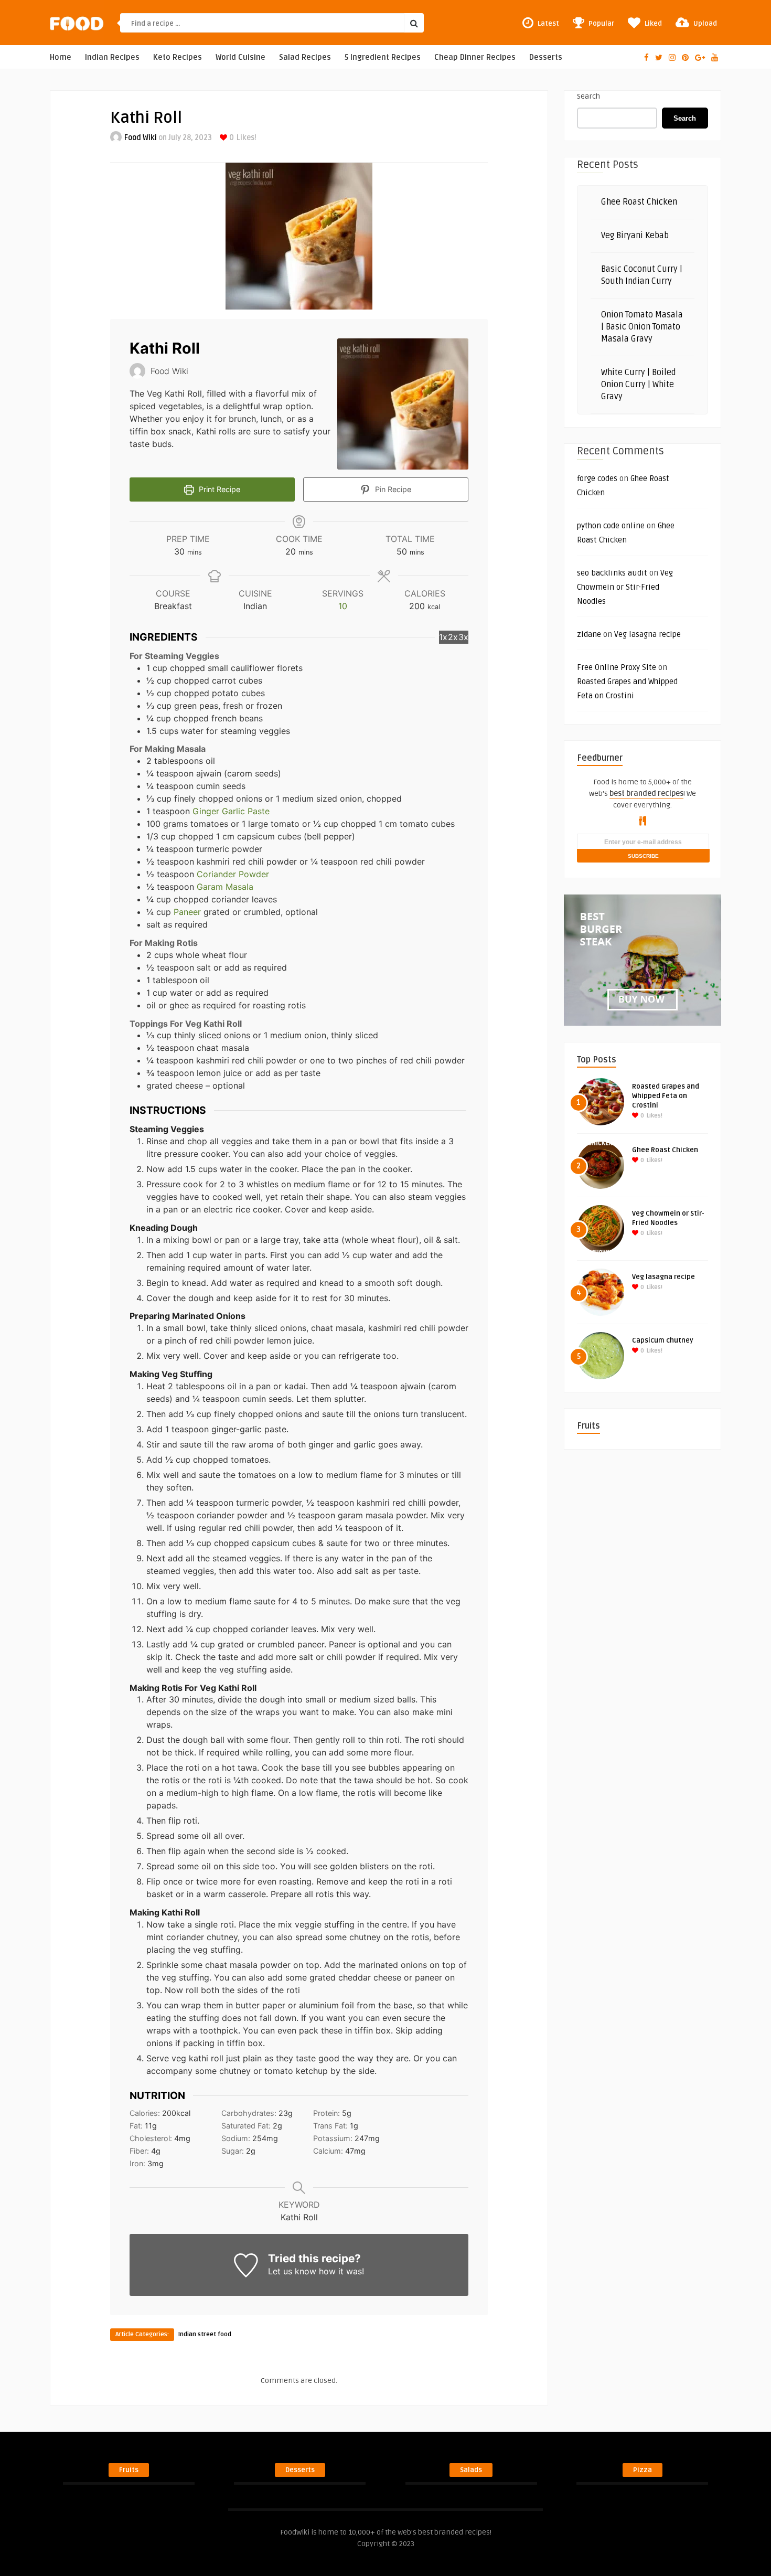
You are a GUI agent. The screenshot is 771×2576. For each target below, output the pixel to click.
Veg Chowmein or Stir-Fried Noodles (625, 587)
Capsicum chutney (663, 1340)
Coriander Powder (233, 874)
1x (443, 637)
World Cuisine (240, 57)
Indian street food (205, 2334)
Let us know (292, 2271)
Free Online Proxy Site (617, 667)
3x (463, 637)
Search (588, 96)
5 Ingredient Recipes (383, 57)
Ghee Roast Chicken (639, 202)
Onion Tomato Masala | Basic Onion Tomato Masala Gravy (642, 327)
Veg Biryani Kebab (635, 236)
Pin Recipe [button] (392, 489)
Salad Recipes (305, 57)
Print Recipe (218, 489)
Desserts (546, 57)
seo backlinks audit (612, 573)
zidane (589, 634)
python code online (611, 526)
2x (453, 637)
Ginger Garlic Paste (231, 811)
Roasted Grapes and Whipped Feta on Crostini (666, 1096)
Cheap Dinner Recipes (475, 57)
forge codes (597, 478)
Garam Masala (225, 887)
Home (61, 57)
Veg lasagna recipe (647, 634)
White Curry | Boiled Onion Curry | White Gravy (639, 385)
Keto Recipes (178, 57)
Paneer (187, 912)
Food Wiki (141, 138)
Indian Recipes (112, 57)
